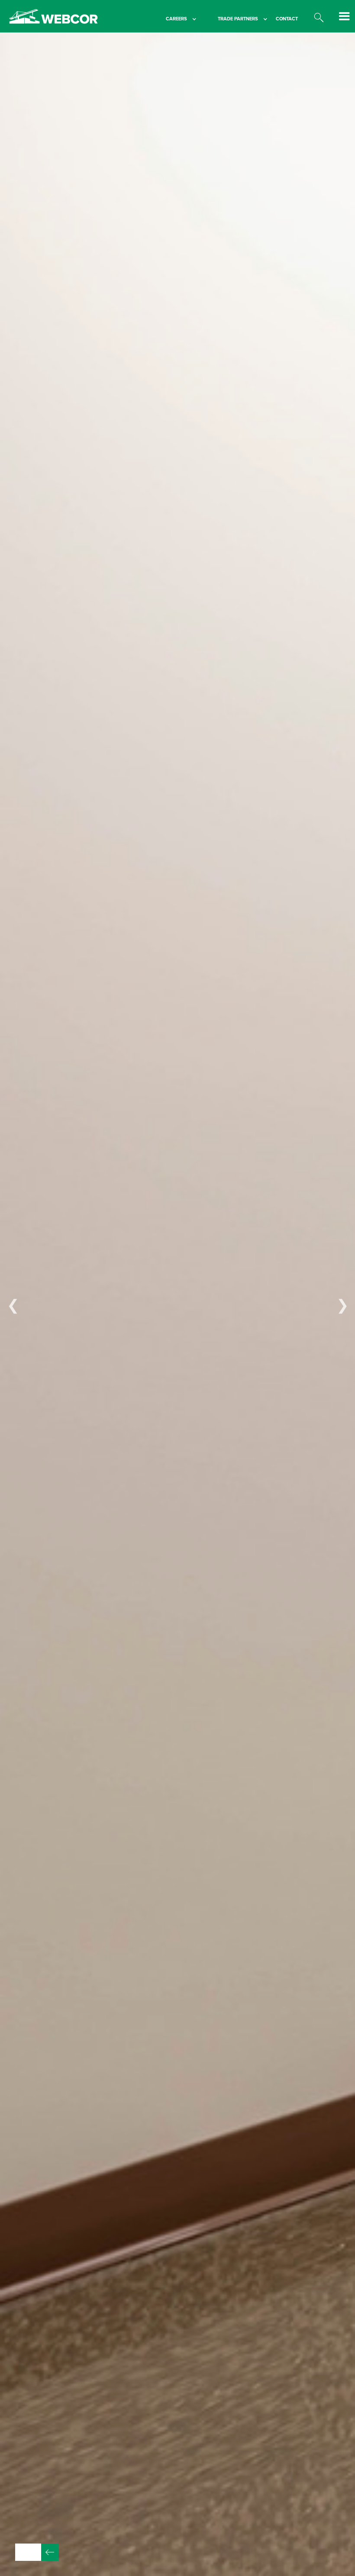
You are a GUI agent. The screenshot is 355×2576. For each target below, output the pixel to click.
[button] (172, 19)
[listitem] (177, 1304)
